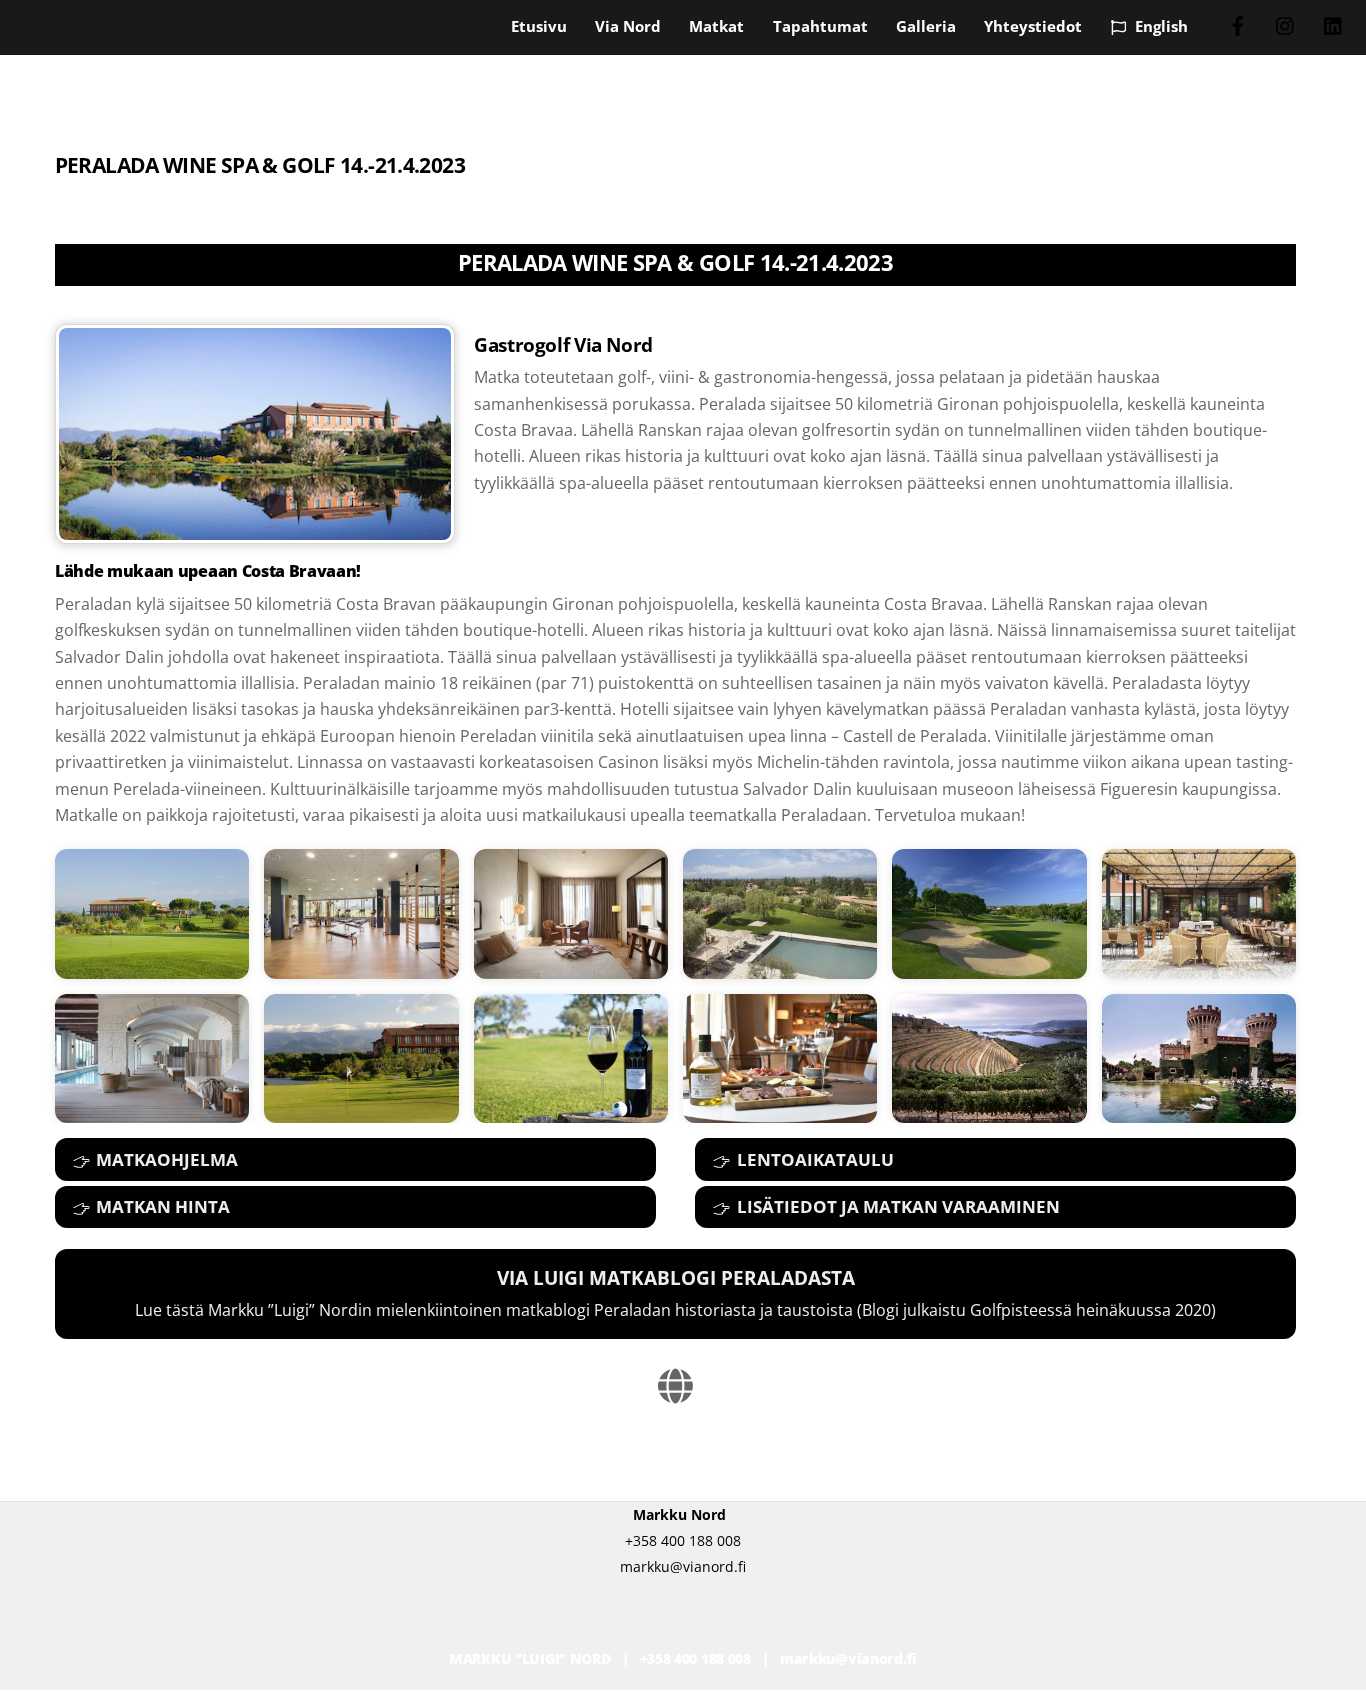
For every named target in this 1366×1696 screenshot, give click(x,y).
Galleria (926, 26)
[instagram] (1286, 24)
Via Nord (628, 26)
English (1159, 26)
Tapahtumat (820, 26)
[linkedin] (1334, 24)
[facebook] (1238, 24)
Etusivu (539, 26)
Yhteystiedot (1033, 26)
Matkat (716, 26)
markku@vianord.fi (848, 1658)
